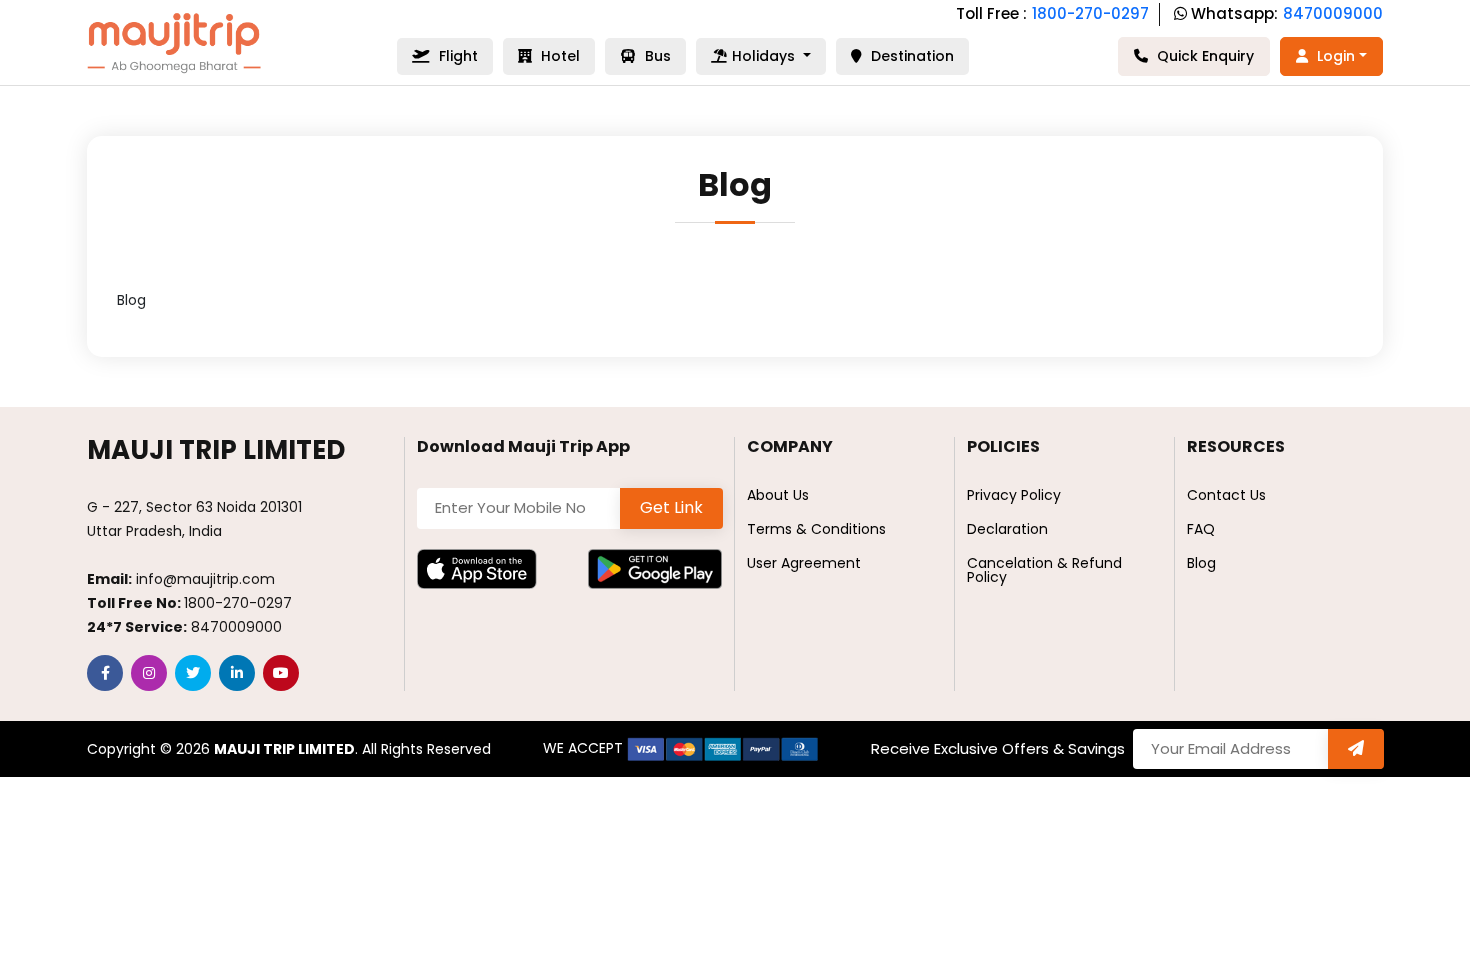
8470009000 (1333, 13)
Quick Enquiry (1203, 56)
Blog (1201, 563)
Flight (456, 56)
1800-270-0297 (1090, 13)
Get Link (671, 507)
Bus (656, 56)
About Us (778, 495)
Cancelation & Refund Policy (1044, 570)
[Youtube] (281, 673)
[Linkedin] (237, 673)
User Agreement (804, 563)
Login (1334, 56)
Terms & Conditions (816, 529)
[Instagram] (149, 673)
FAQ (1201, 529)
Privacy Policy (1014, 495)
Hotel (558, 56)
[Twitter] (193, 673)
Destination (910, 56)
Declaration (1007, 529)
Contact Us (1226, 495)
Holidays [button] (765, 56)
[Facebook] (105, 673)
